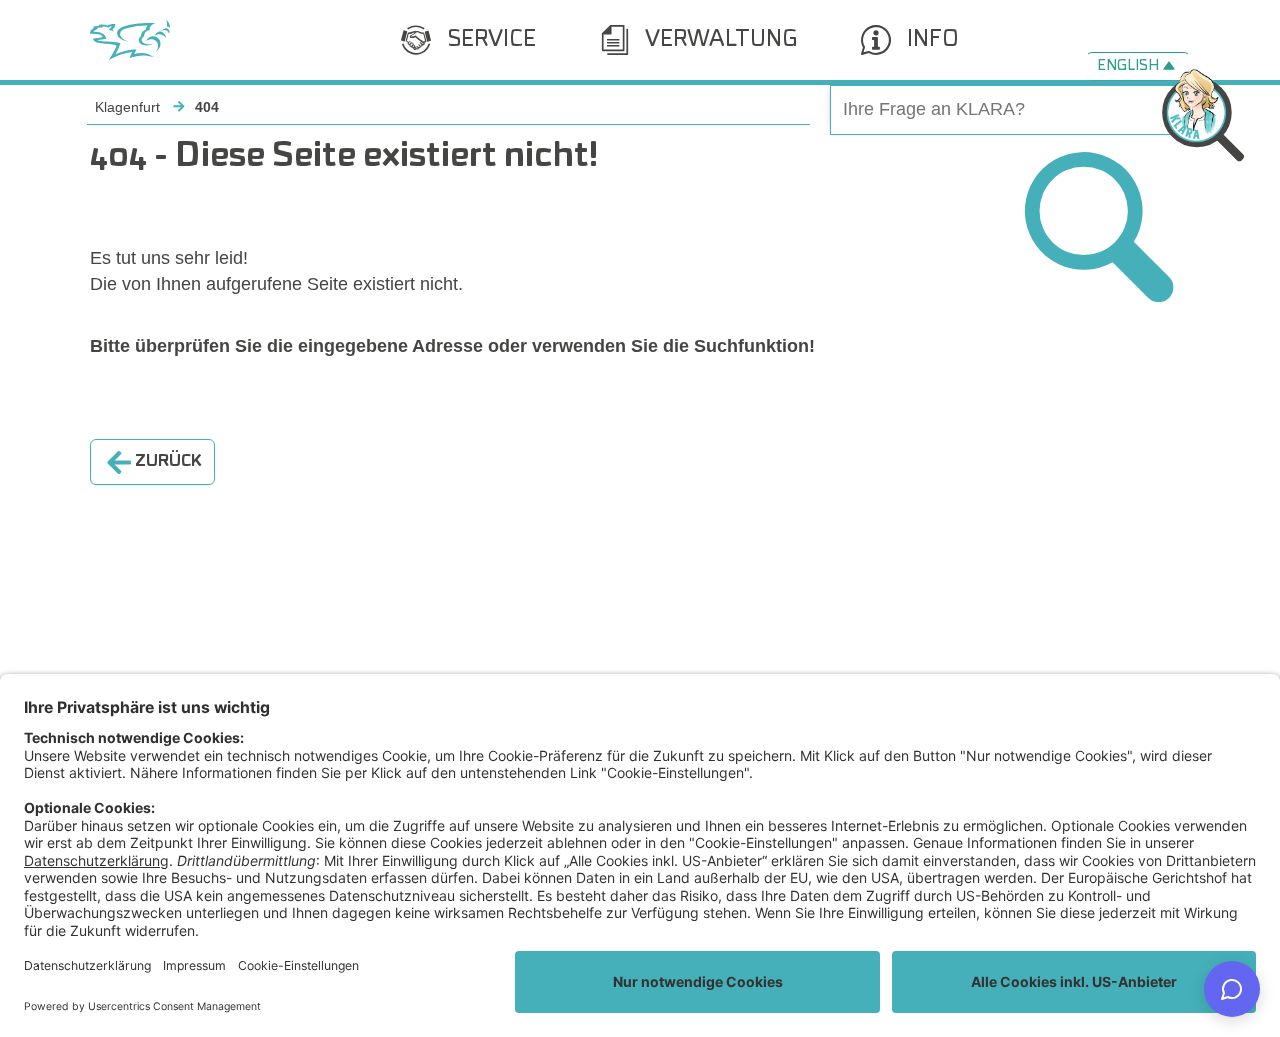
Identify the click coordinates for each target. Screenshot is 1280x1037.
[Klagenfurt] (130, 40)
